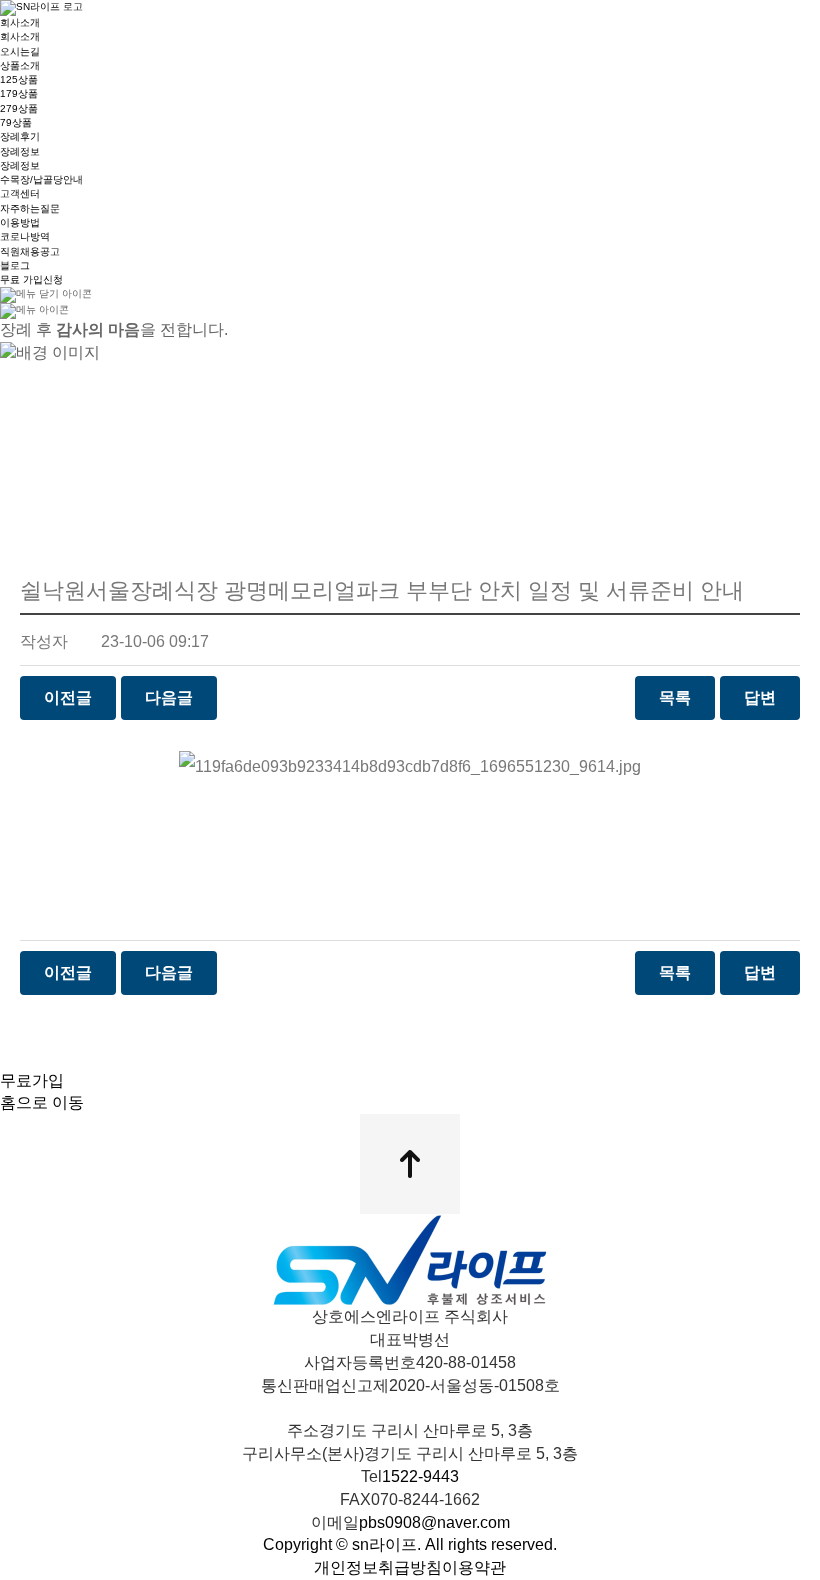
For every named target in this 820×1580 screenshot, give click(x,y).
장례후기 (20, 136)
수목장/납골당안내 (41, 179)
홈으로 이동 (42, 1102)
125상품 (19, 79)
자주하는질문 (30, 208)
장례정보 (20, 151)
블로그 (15, 265)
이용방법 (20, 222)
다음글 (169, 697)
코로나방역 (25, 236)
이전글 (68, 697)
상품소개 (20, 65)
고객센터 (20, 193)
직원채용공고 (30, 251)
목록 (675, 697)
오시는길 (20, 51)
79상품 (16, 122)
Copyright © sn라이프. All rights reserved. (410, 1544)
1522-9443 (420, 1476)
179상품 (19, 93)
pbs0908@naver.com (434, 1522)
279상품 (19, 108)
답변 (760, 697)
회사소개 (20, 22)
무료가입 (32, 1080)
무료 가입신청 (31, 279)
